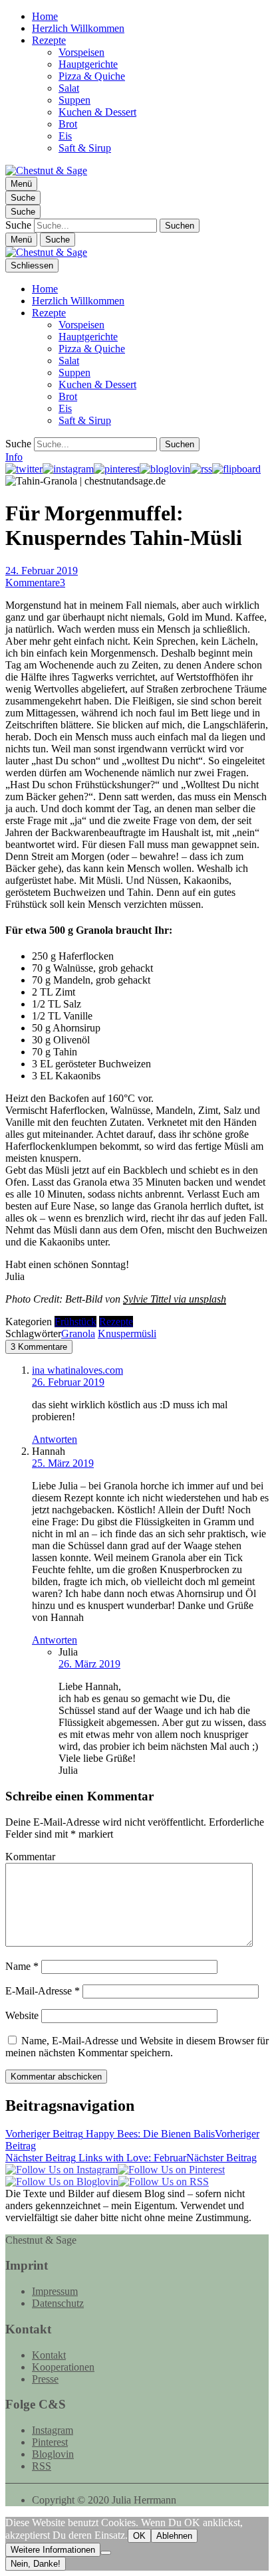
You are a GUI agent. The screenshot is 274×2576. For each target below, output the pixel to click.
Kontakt (49, 2355)
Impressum (55, 2291)
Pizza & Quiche (92, 76)
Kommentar (30, 1857)
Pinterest (50, 2442)
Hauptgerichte (88, 64)
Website (22, 2015)
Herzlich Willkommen (78, 28)
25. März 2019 (63, 1463)
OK (139, 2536)
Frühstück (75, 1322)
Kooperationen (63, 2367)
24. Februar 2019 (42, 571)
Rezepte (49, 40)
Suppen (74, 100)
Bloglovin (53, 2454)
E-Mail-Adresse (43, 1991)
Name (22, 1966)
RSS (42, 2466)
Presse (45, 2379)
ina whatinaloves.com (77, 1370)
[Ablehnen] (106, 2553)
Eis (65, 136)
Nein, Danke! (36, 2564)
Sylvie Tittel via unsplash (175, 1299)
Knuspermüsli (127, 1334)
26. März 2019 (89, 1664)
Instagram (53, 2430)
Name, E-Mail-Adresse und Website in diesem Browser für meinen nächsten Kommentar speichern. (137, 2047)
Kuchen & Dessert (97, 112)
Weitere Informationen (53, 2550)
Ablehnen (174, 2536)
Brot (68, 124)
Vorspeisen (81, 52)
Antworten (55, 1439)
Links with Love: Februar (131, 2158)
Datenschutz (58, 2303)
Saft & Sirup (85, 148)
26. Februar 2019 (68, 1382)
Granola (78, 1334)
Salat (69, 88)
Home (45, 16)
